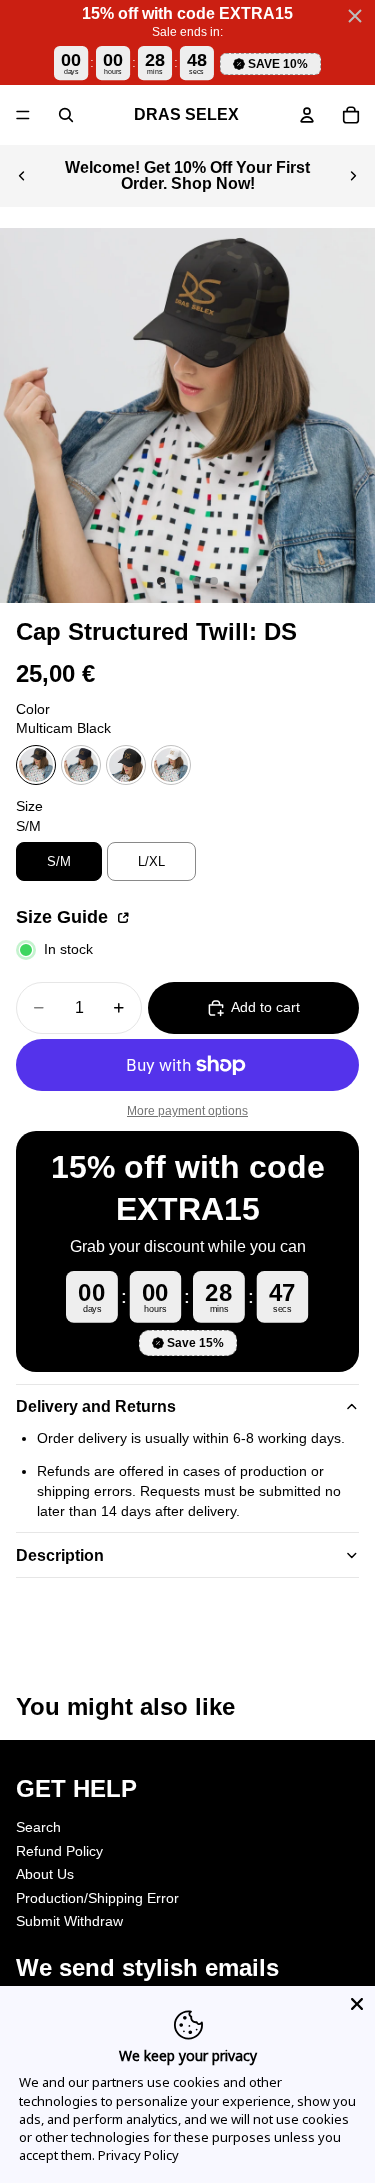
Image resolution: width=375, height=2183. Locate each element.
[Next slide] (353, 176)
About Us (45, 1874)
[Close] (357, 2004)
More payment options (187, 1110)
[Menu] (23, 115)
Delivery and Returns (96, 1406)
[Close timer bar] (355, 16)
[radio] (36, 765)
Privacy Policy (138, 2155)
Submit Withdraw (69, 1921)
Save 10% (278, 64)
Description (60, 1555)
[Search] (66, 115)
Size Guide (64, 917)
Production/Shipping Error (97, 1898)
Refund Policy (59, 1850)
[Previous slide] (22, 176)
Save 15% (195, 1343)
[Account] (307, 115)
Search (38, 1827)
